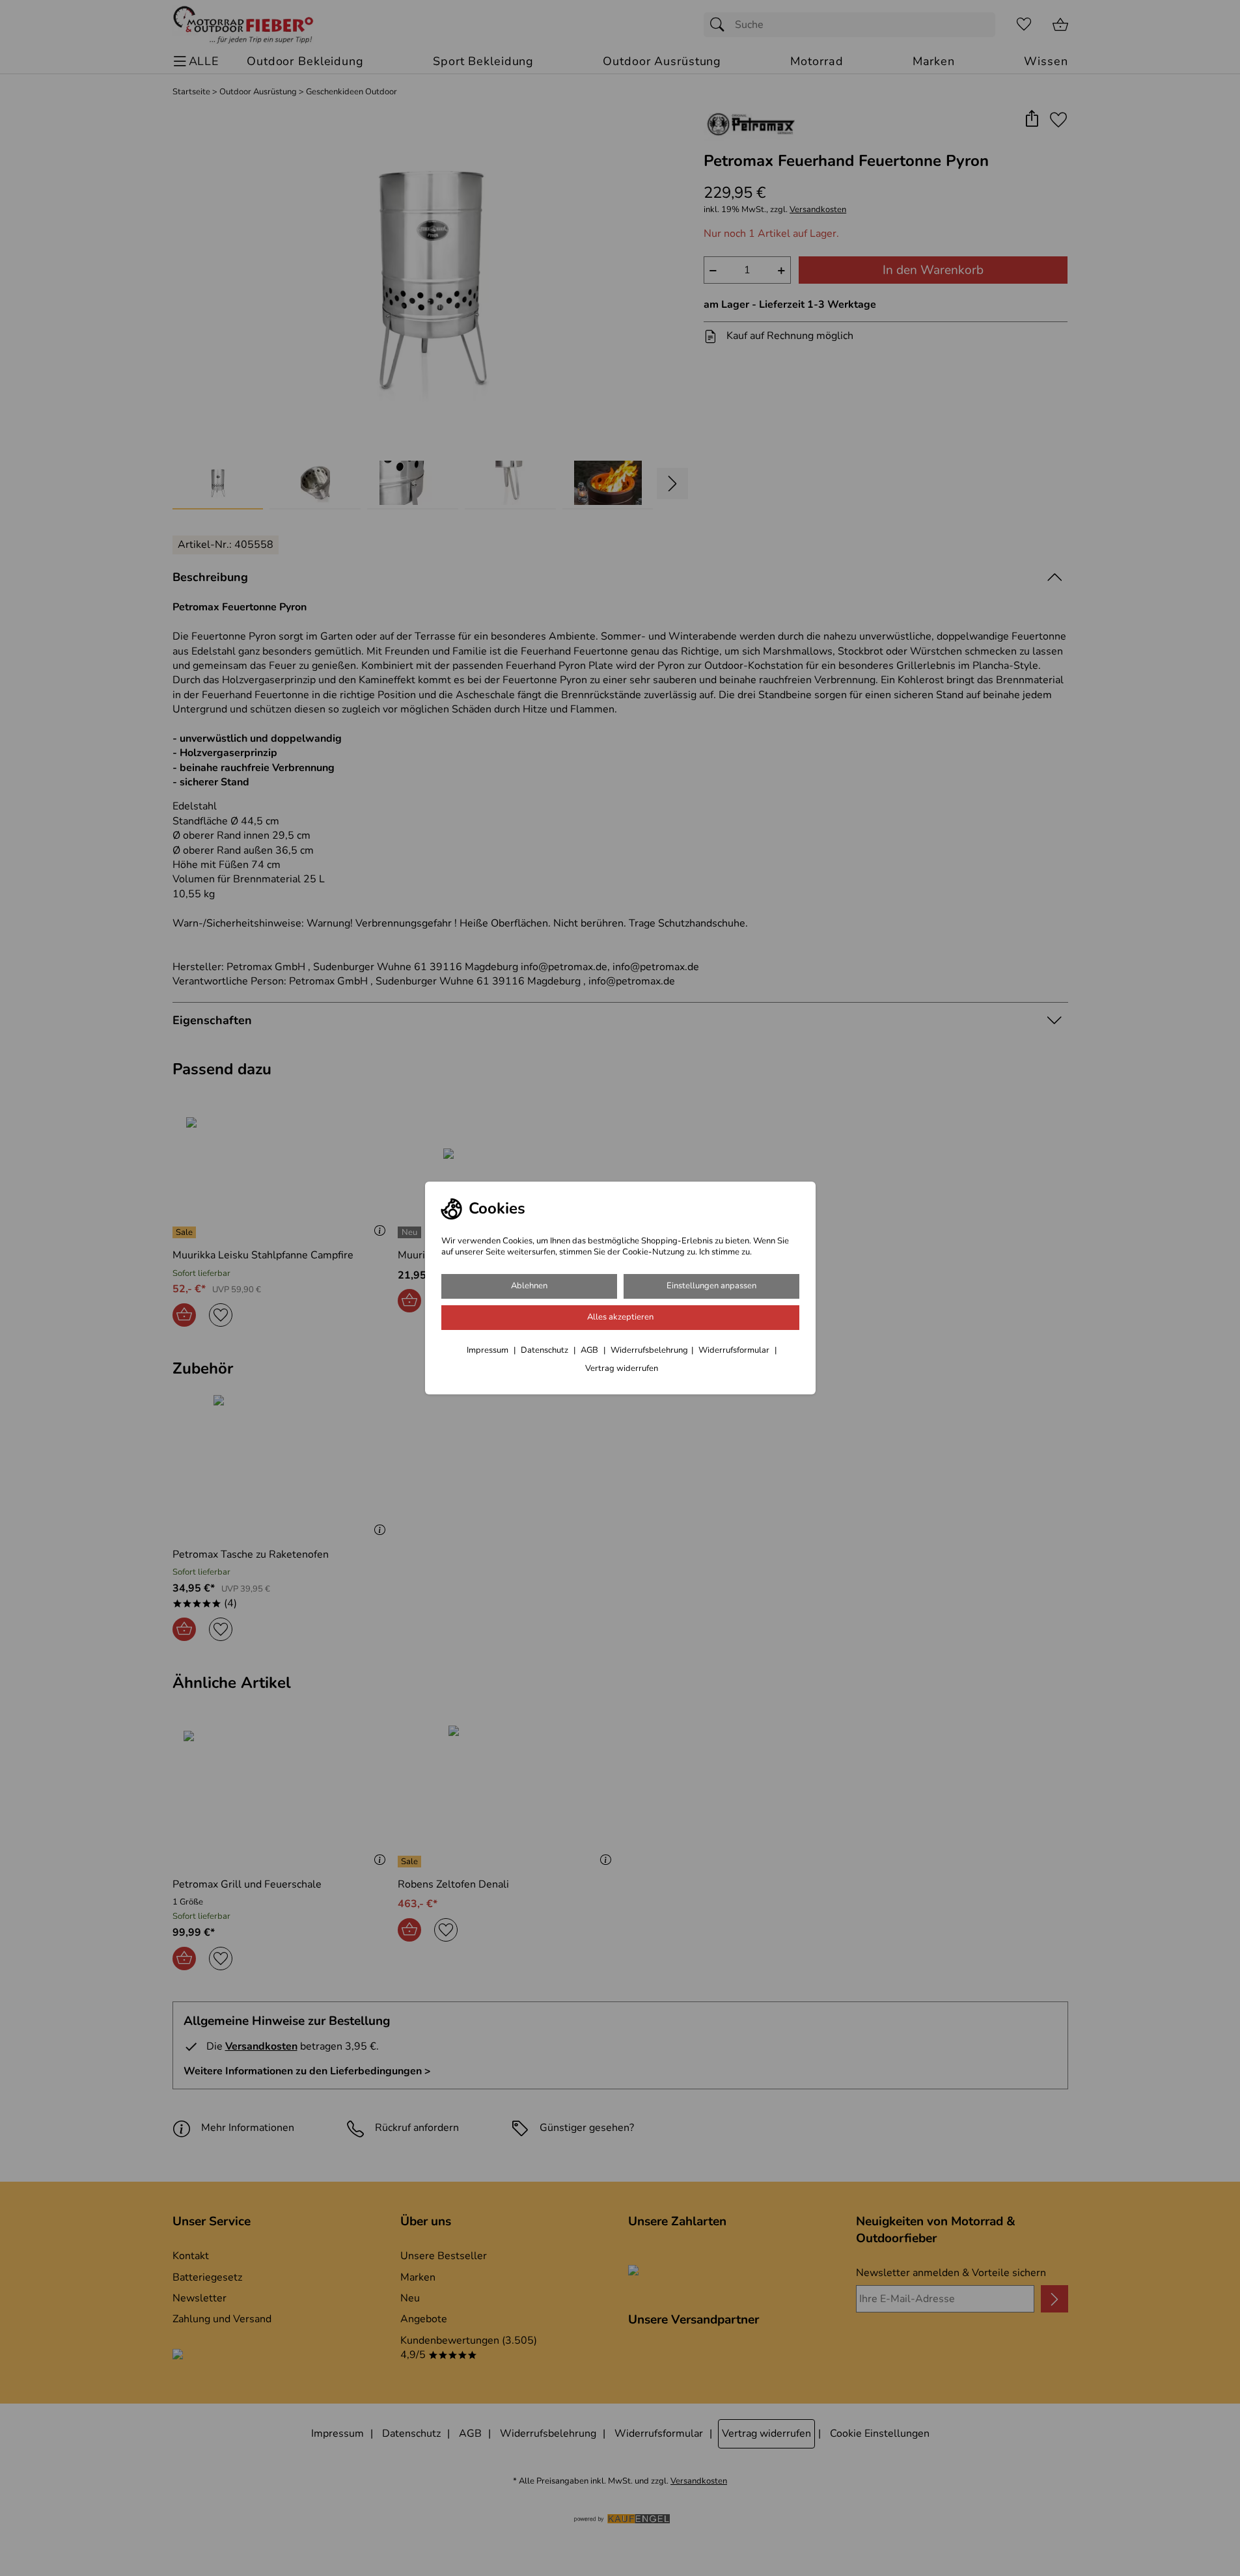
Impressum (489, 1350)
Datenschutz (545, 1350)
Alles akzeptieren (620, 1317)
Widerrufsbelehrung (649, 1350)
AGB (590, 1350)
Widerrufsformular (735, 1350)
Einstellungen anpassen (711, 1286)
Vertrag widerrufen (622, 1368)
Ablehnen (529, 1286)
